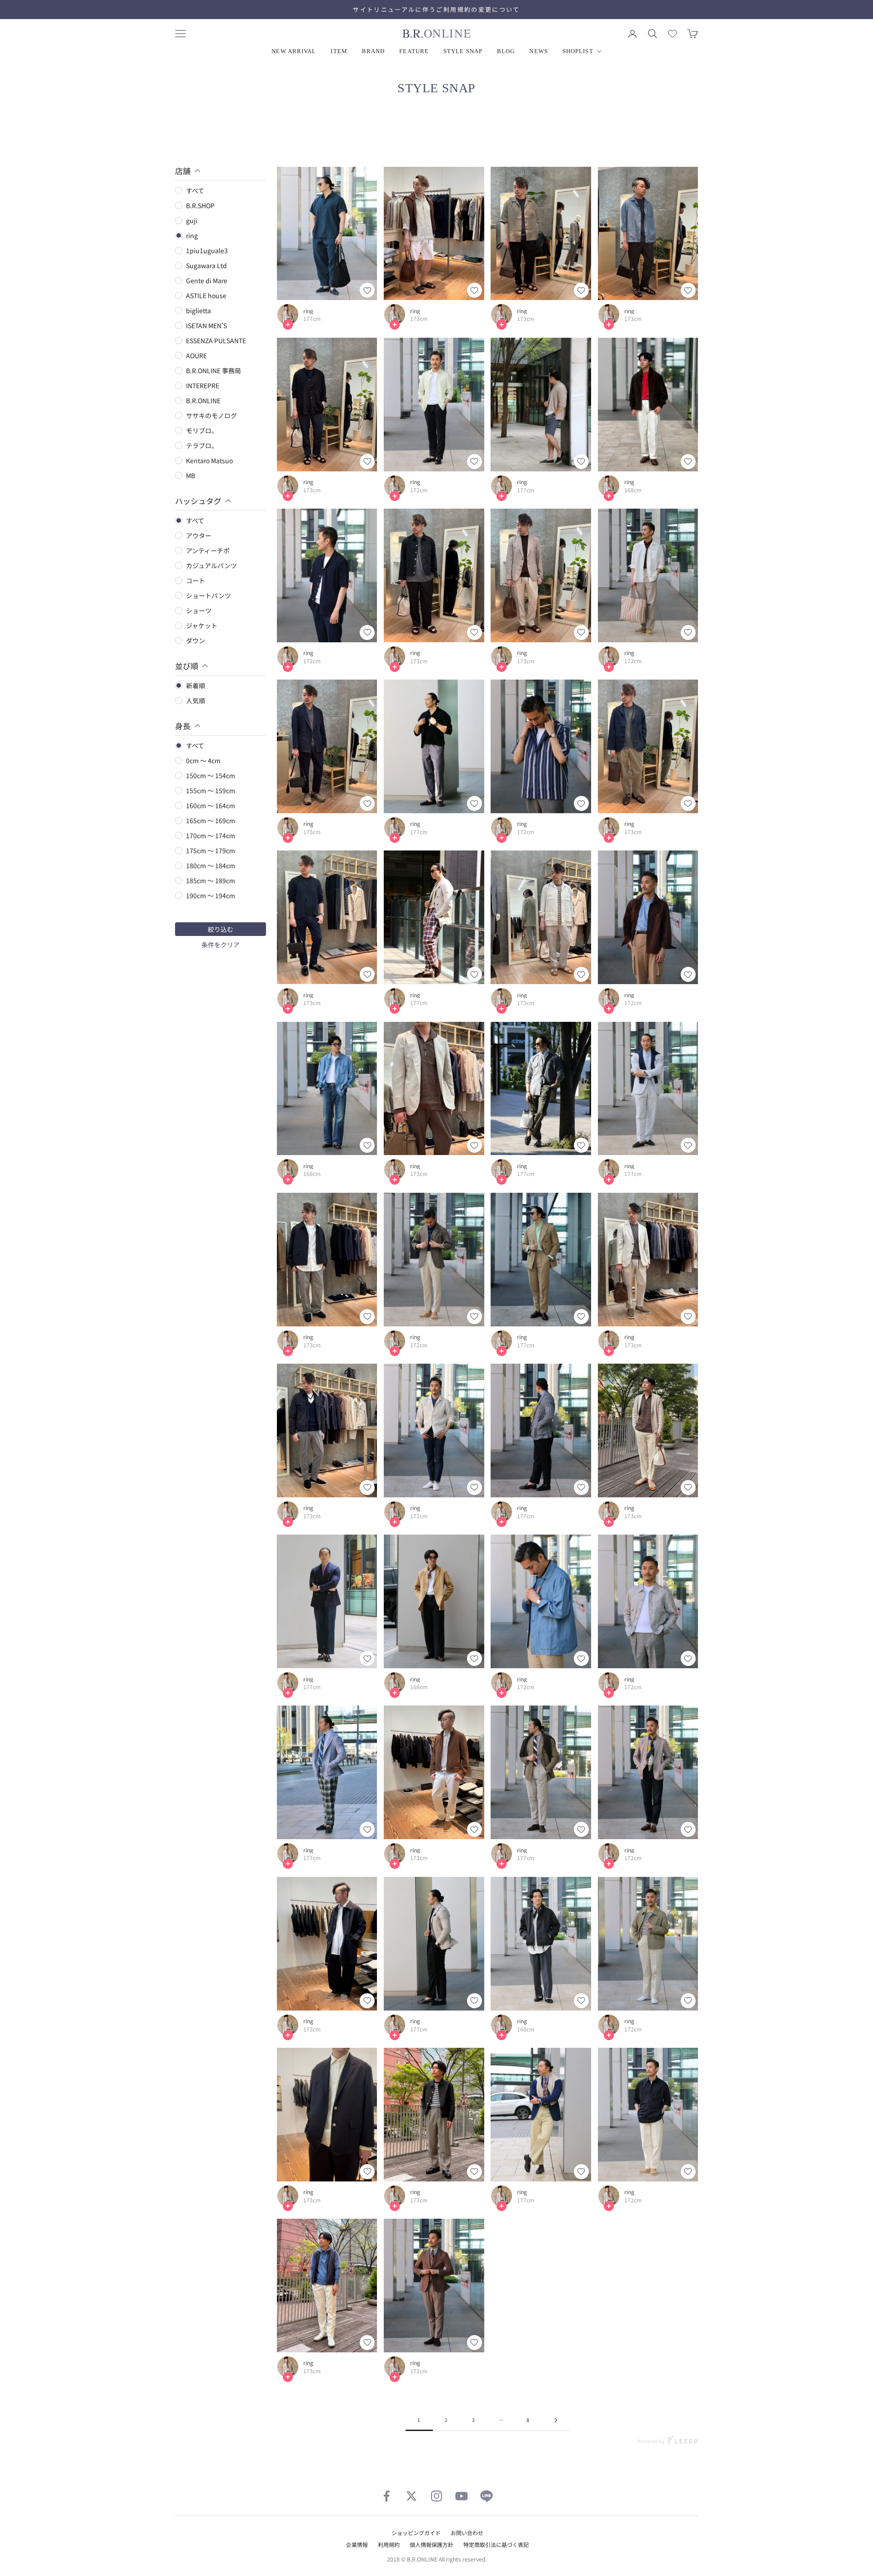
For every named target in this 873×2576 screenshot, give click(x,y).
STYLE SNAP (463, 51)
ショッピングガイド (416, 2533)
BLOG (506, 51)
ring (308, 311)
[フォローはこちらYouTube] (462, 2496)
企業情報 (357, 2544)
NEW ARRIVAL (294, 51)
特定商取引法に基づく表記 (496, 2544)
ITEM (339, 51)
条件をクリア (221, 945)
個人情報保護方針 (431, 2544)
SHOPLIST (578, 51)
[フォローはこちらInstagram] (436, 2496)
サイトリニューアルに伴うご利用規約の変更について (436, 9)
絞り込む (221, 929)
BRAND (374, 51)
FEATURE (414, 51)
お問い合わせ (467, 2533)
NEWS (538, 51)
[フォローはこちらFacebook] (386, 2496)
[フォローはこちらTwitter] (411, 2496)
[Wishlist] (672, 34)
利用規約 (389, 2544)
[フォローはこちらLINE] (487, 2496)
